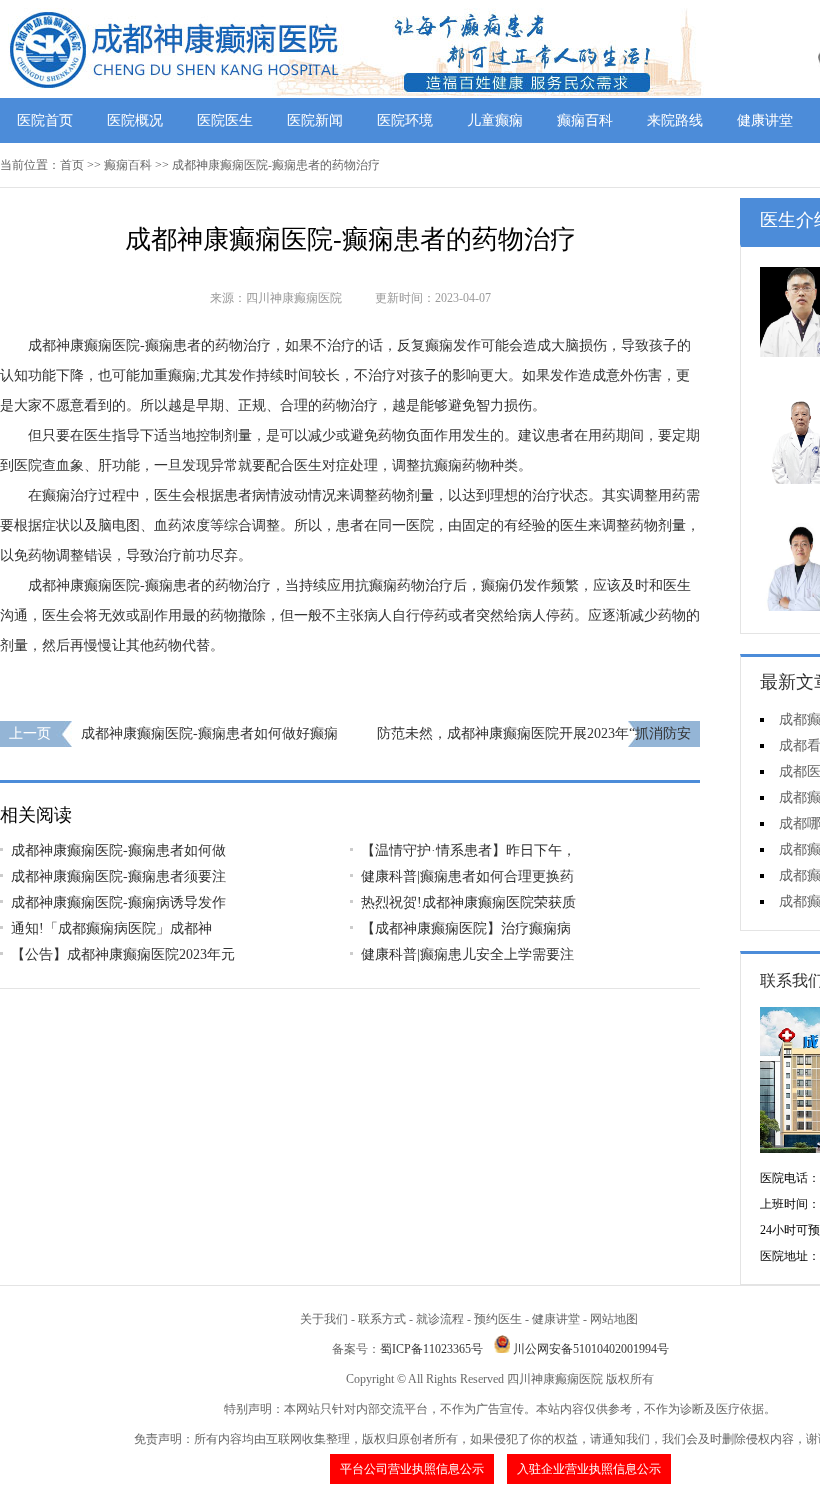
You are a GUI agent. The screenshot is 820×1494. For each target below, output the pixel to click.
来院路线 (675, 120)
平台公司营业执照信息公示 (412, 1469)
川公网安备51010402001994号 (591, 1349)
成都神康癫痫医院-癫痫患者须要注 (118, 876)
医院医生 (225, 120)
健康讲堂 (765, 120)
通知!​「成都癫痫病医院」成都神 (111, 928)
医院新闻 (315, 120)
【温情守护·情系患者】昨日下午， (468, 850)
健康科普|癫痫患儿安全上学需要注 (467, 954)
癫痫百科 (585, 120)
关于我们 (324, 1319)
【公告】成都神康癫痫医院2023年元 (123, 954)
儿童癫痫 (495, 120)
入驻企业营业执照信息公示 (589, 1469)
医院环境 (405, 120)
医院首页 (45, 120)
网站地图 (614, 1319)
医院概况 (135, 120)
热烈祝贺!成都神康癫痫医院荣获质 (468, 902)
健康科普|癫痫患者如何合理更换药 (467, 876)
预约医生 (498, 1319)
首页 (72, 165)
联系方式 (382, 1319)
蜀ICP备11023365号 (431, 1349)
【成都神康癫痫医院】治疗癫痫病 (466, 928)
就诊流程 (440, 1319)
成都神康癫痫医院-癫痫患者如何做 (118, 850)
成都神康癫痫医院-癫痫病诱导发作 (118, 902)
